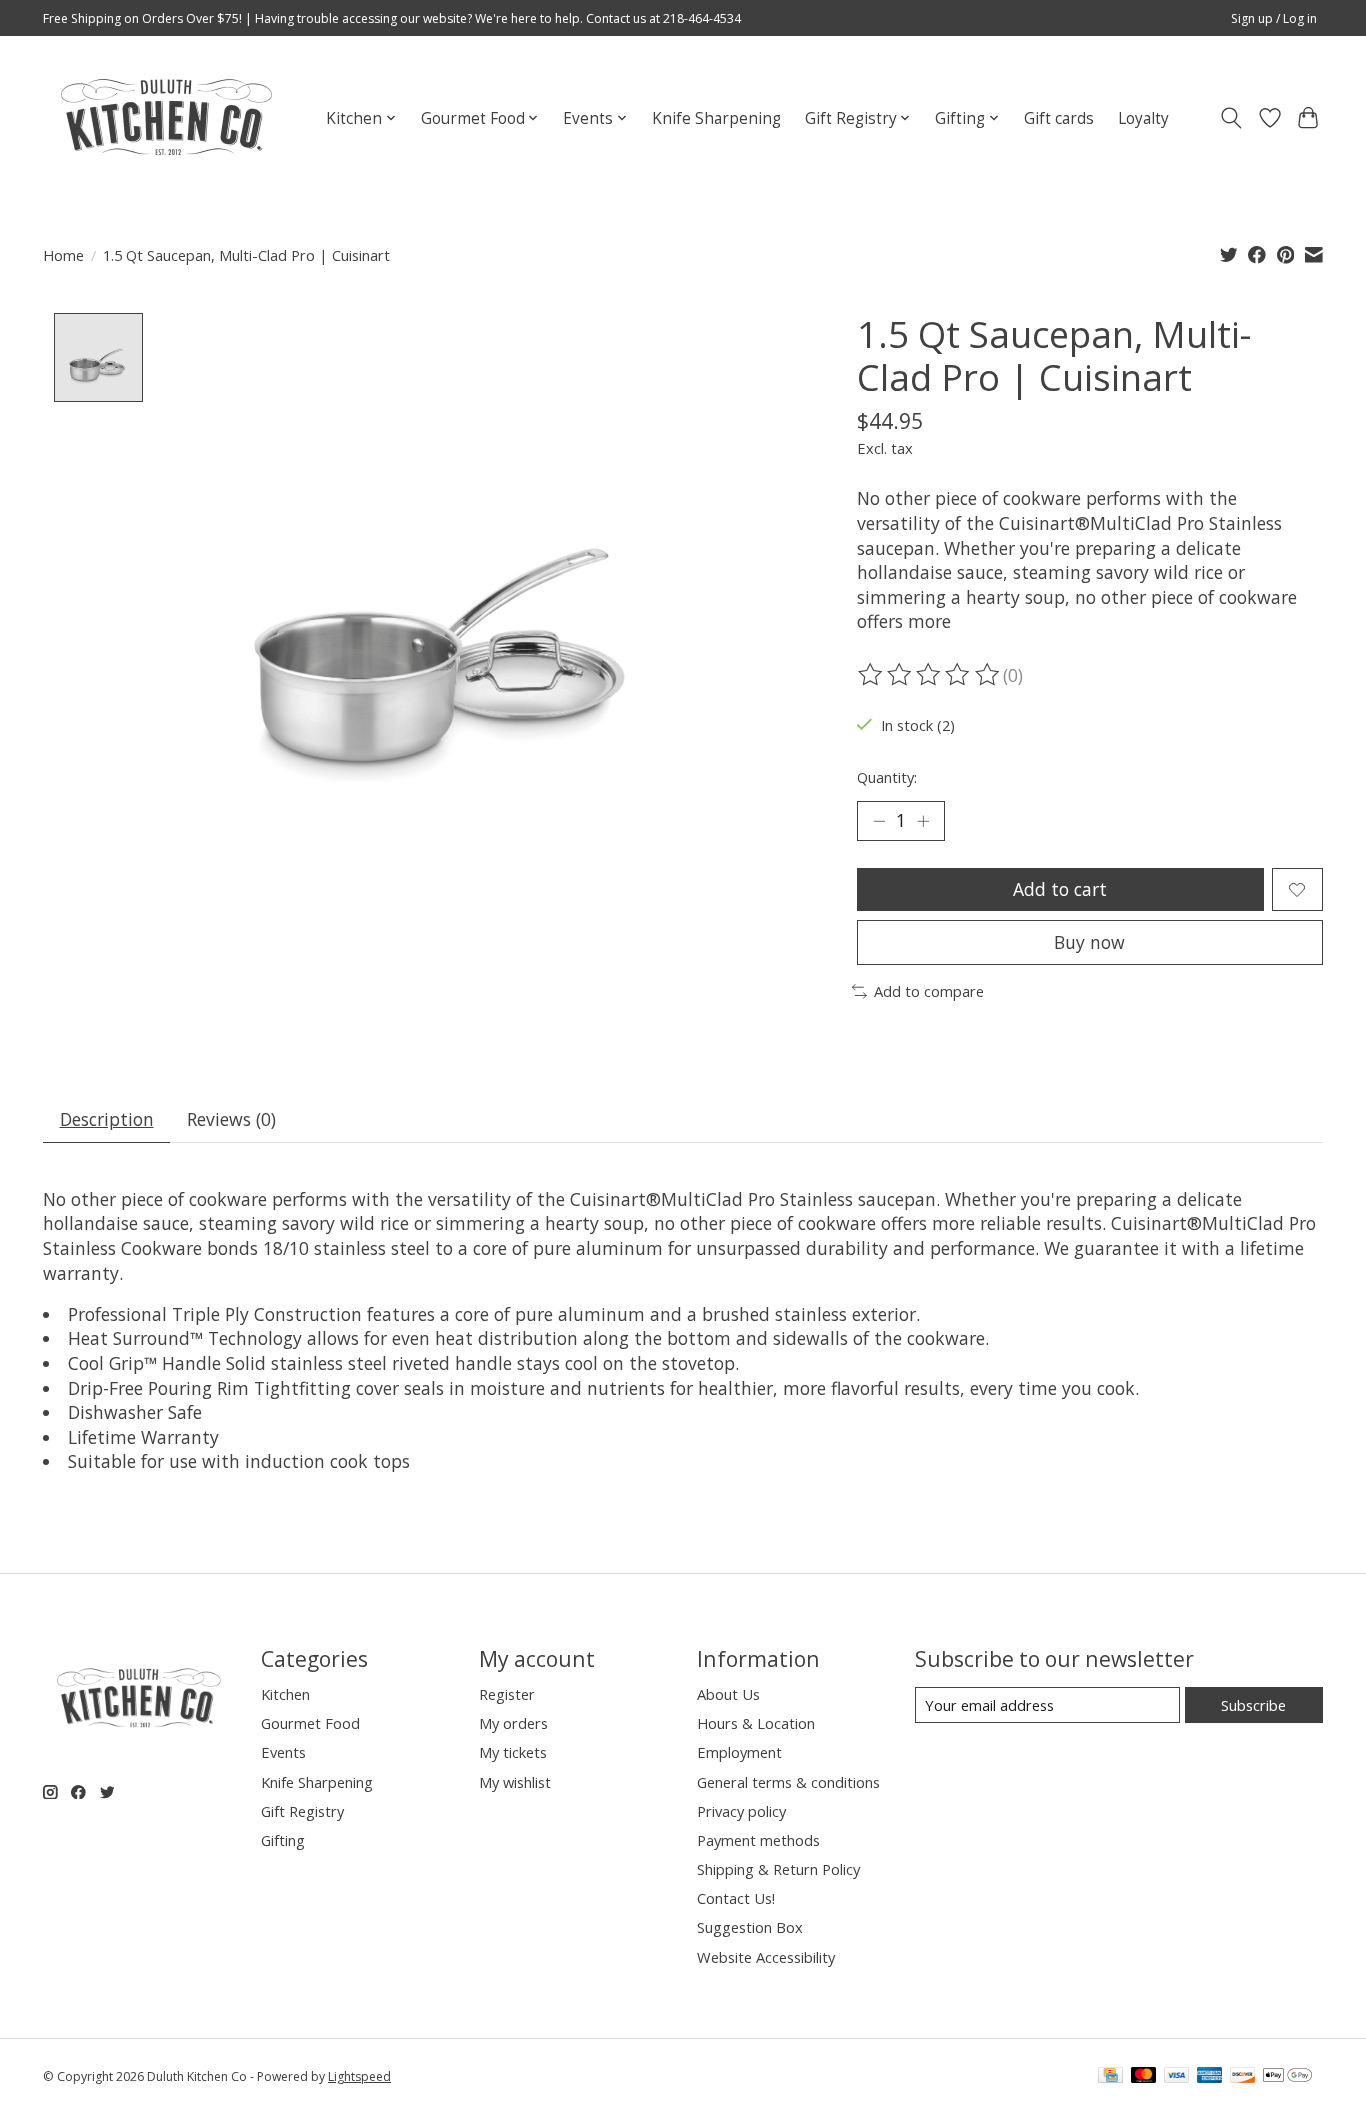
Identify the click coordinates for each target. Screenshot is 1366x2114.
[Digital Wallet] (1287, 2077)
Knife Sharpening (716, 118)
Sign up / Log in (1274, 18)
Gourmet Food (310, 1723)
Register (507, 1694)
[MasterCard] (1144, 2077)
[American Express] (1210, 2077)
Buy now (1089, 942)
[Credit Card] (1110, 2077)
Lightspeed (359, 2076)
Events (283, 1752)
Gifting (283, 1840)
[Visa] (1177, 2077)
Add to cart (1060, 889)
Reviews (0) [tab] (231, 1119)
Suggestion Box (750, 1927)
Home (63, 255)
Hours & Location (756, 1723)
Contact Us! (736, 1898)
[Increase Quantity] (923, 821)
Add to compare (929, 991)
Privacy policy (741, 1811)
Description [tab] (107, 1119)
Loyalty (1143, 118)
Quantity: (887, 777)
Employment (739, 1752)
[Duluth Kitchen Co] (165, 118)
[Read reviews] (930, 675)
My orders (513, 1723)
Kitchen (285, 1694)
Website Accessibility (766, 1957)
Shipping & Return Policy (778, 1869)
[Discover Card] (1243, 2077)
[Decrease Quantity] (879, 821)
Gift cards (1059, 118)
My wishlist (515, 1782)
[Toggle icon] (1231, 118)
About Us (728, 1694)
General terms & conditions (788, 1782)
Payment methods (758, 1840)
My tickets (513, 1752)
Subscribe (1253, 1705)
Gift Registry (302, 1811)
